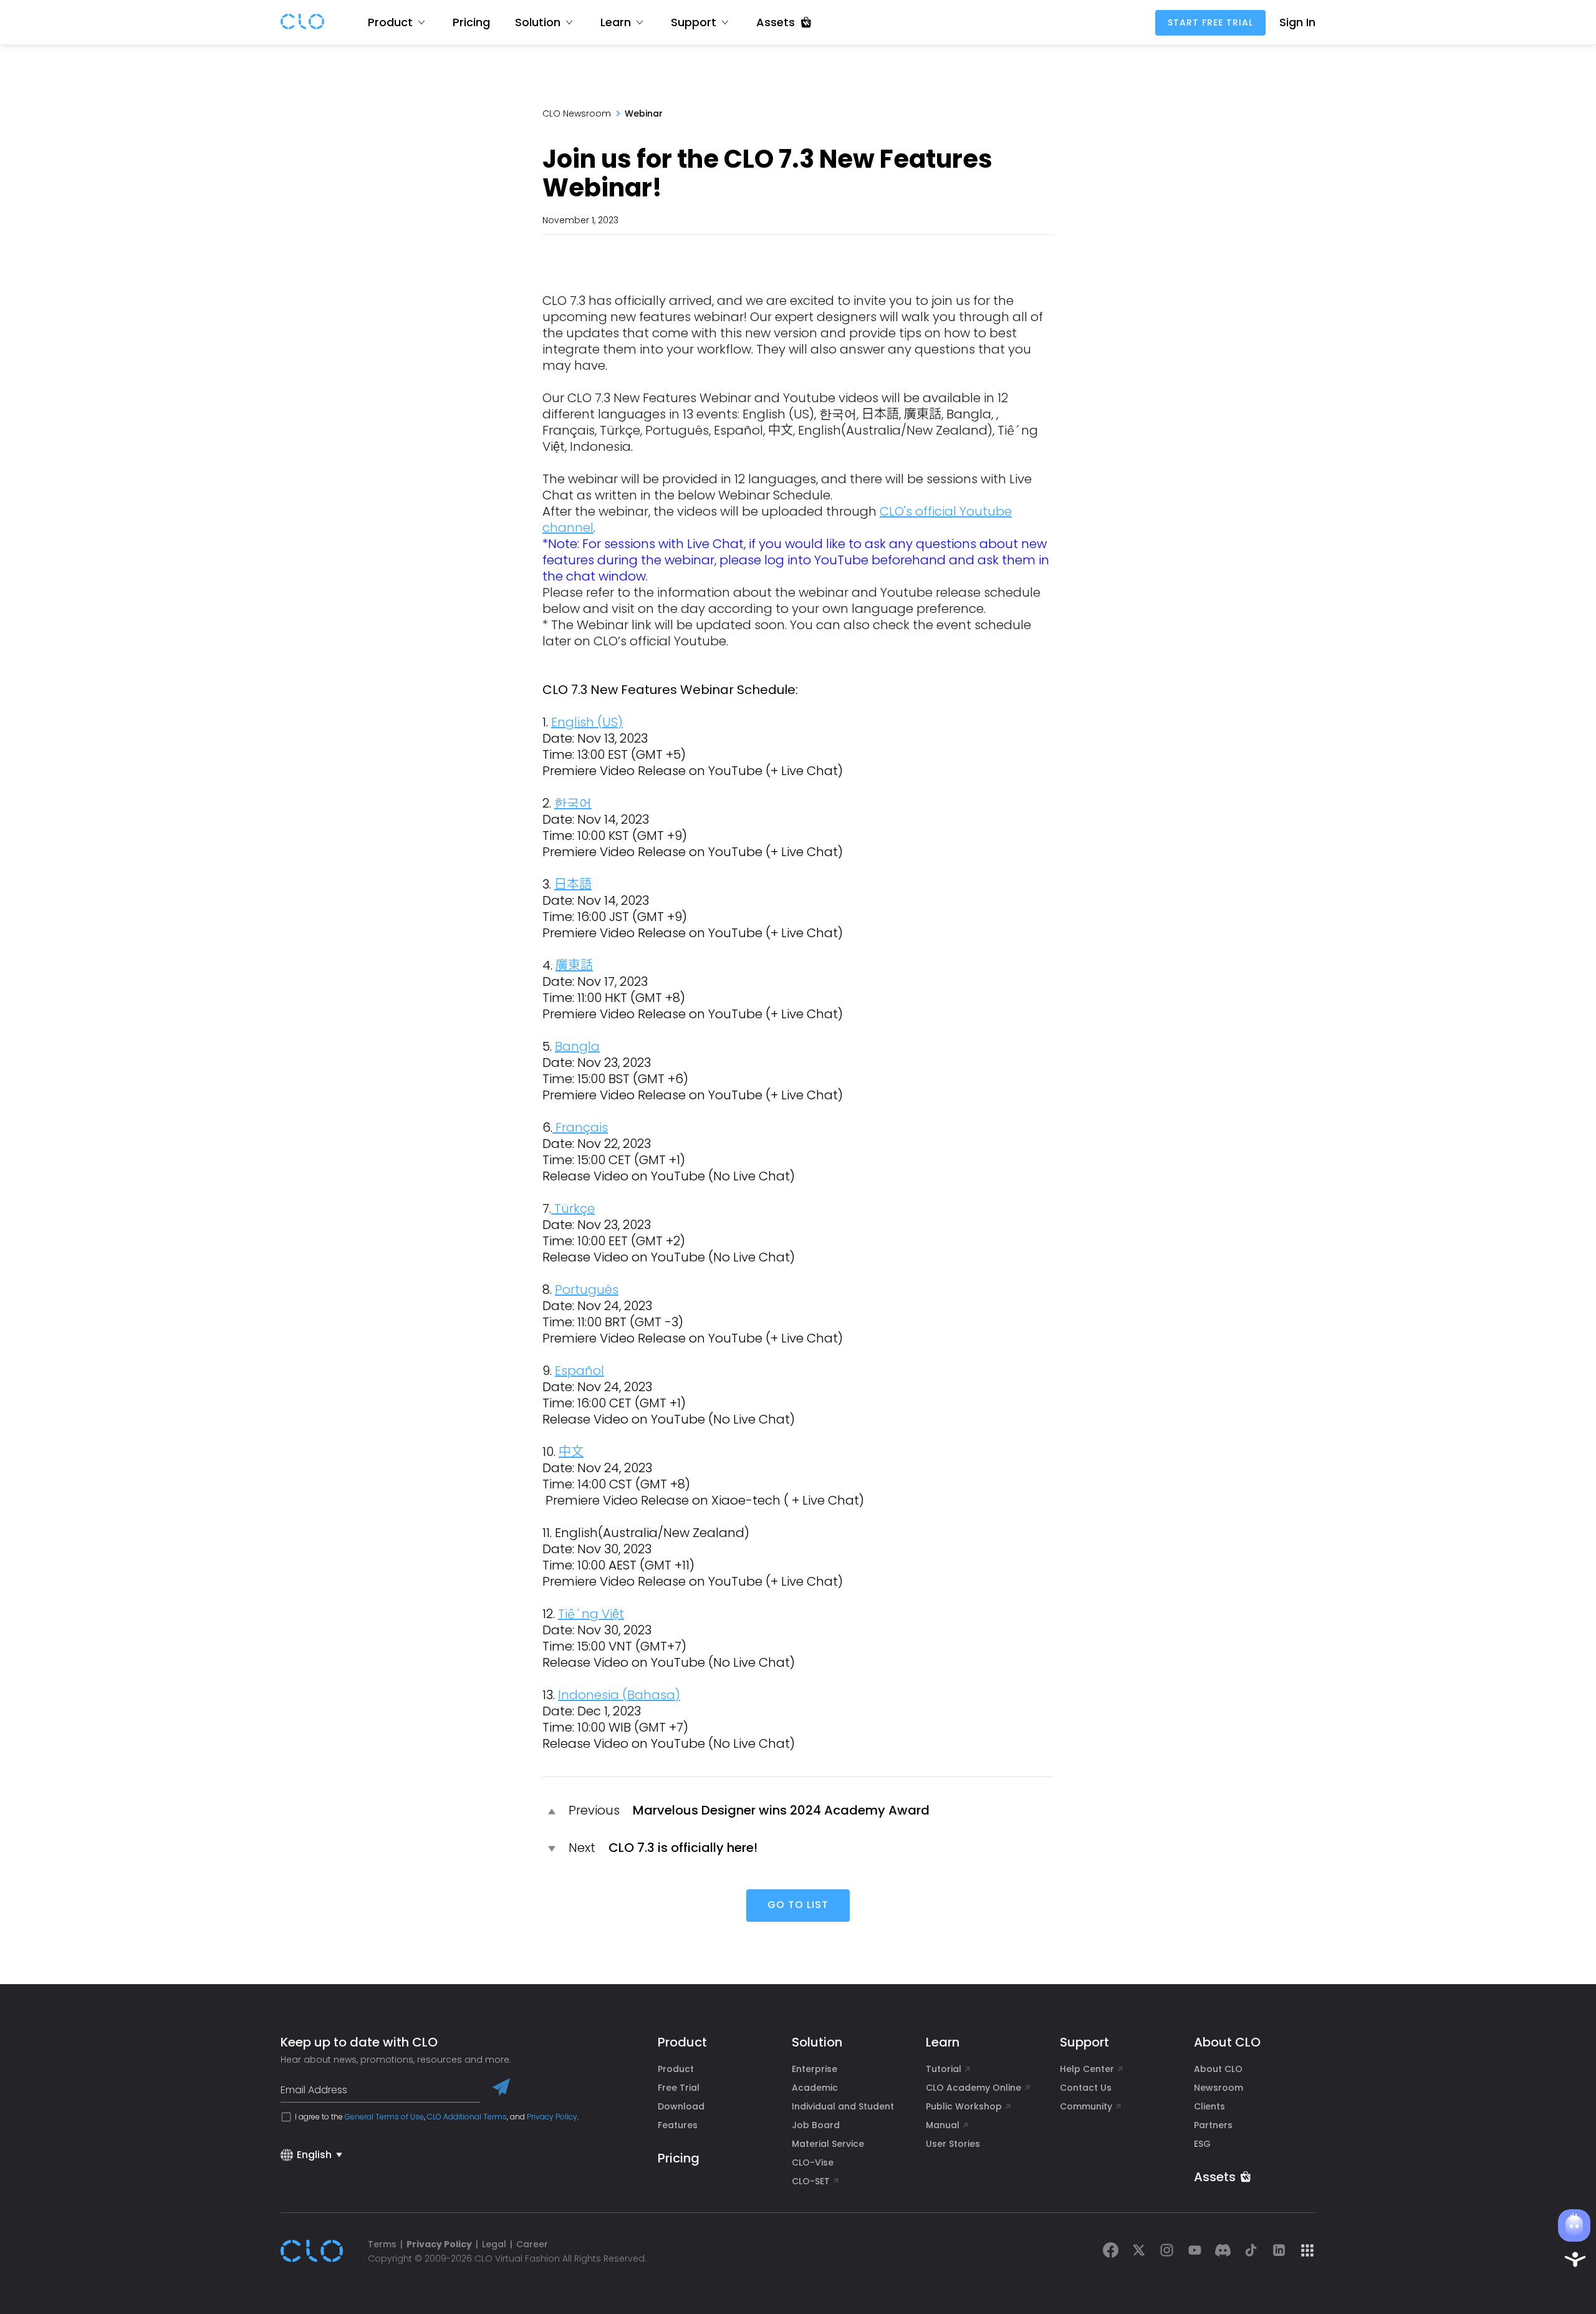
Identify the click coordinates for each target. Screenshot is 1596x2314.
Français (580, 1127)
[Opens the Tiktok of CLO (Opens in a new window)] (1251, 2251)
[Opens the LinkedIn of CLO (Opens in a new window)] (1279, 2251)
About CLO (1218, 2069)
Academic (815, 2088)
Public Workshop (964, 2106)
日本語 (573, 884)
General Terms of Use (384, 2117)
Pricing (471, 22)
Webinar (644, 113)
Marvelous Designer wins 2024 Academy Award (781, 1810)
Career (532, 2244)
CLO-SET (812, 2181)
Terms (382, 2244)
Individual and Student (843, 2106)
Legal (494, 2244)
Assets (1215, 2177)
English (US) (587, 722)
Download (681, 2106)
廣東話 (574, 965)
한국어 (573, 803)
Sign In (1297, 22)
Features (678, 2125)
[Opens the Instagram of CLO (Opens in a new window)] (1167, 2251)
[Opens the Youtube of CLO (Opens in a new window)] (1195, 2251)
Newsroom (1219, 2088)
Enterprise (815, 2069)
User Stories (953, 2144)
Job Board (816, 2125)
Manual (943, 2125)
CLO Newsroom (577, 113)
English (314, 2155)
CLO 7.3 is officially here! (683, 1848)
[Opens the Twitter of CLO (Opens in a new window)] (1139, 2251)
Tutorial (944, 2069)
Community (1086, 2106)
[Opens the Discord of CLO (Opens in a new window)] (1223, 2251)
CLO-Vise (813, 2162)
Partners (1213, 2125)
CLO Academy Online (973, 2088)
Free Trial (679, 2088)
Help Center (1087, 2069)
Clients (1209, 2106)
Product (676, 2069)
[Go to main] (302, 22)
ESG (1202, 2144)
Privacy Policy (552, 2117)
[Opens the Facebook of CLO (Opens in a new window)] (1111, 2251)
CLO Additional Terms (467, 2117)
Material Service (828, 2144)
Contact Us (1086, 2088)
